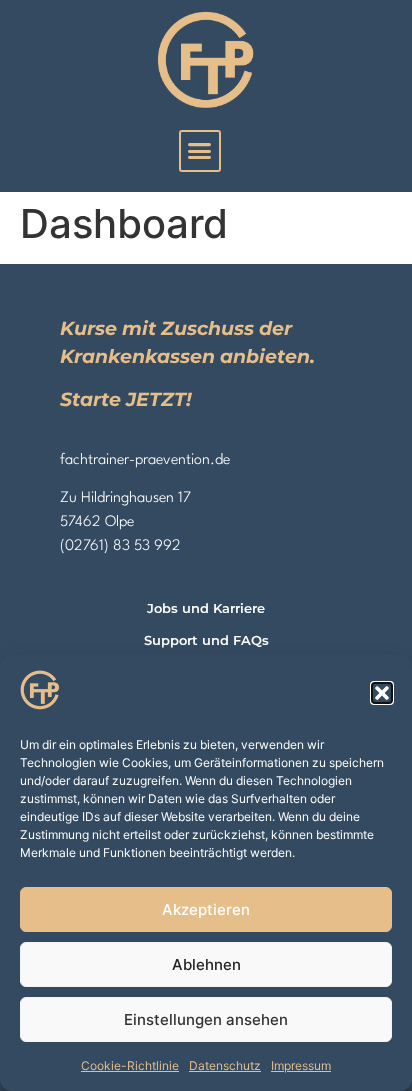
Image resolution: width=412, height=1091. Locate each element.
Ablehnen (206, 964)
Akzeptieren (206, 909)
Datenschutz (225, 1065)
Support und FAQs (206, 640)
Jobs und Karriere (206, 608)
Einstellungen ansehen (206, 1019)
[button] (382, 693)
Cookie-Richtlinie (130, 1065)
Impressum (301, 1065)
